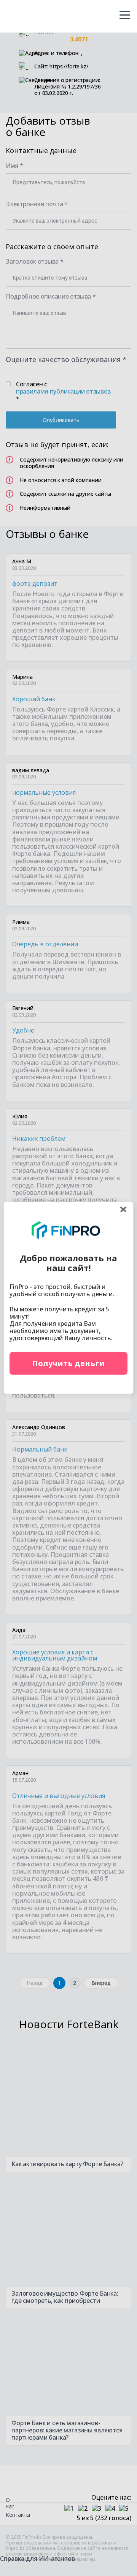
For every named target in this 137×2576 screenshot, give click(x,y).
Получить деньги (68, 1363)
